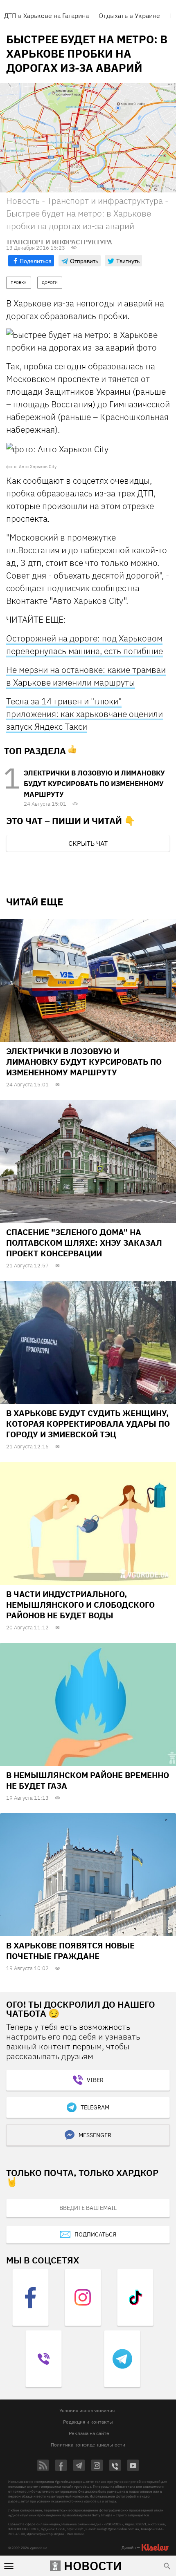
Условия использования (87, 2410)
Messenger (95, 2135)
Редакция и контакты (88, 2422)
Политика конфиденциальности (88, 2445)
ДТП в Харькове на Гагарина (46, 16)
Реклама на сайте (89, 2433)
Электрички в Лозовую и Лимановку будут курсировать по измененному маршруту (94, 784)
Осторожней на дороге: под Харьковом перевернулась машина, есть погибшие (85, 645)
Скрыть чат (88, 843)
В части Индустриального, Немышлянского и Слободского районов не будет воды (80, 1605)
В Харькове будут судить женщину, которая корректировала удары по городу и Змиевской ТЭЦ (88, 1424)
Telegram (95, 2107)
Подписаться (95, 2234)
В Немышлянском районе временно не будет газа (88, 1780)
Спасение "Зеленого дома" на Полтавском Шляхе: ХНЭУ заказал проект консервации (84, 1243)
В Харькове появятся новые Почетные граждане (70, 1951)
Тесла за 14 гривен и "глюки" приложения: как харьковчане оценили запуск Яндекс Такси (85, 714)
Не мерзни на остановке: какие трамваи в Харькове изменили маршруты (86, 676)
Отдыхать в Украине (129, 16)
